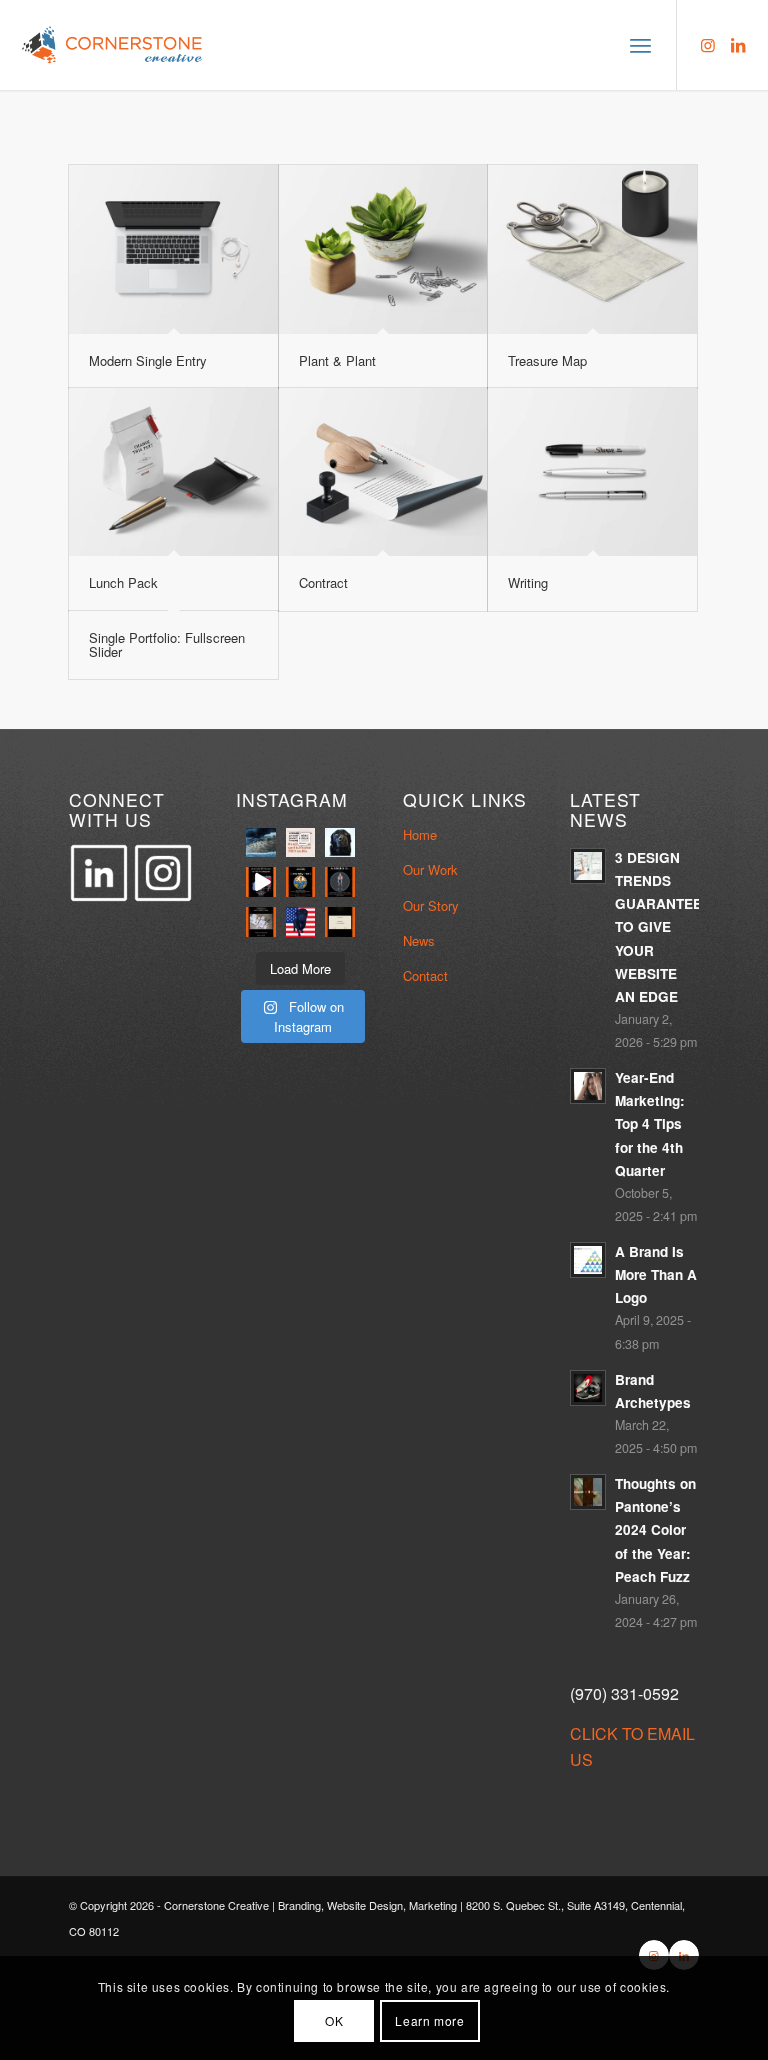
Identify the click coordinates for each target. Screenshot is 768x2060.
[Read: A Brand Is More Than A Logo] (588, 1260)
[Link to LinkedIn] (738, 45)
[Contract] (383, 472)
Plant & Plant (337, 360)
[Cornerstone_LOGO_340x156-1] (113, 45)
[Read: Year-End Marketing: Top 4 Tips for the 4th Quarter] (588, 1086)
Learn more (429, 2020)
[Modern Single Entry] (173, 249)
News (419, 940)
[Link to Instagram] (708, 45)
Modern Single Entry (148, 360)
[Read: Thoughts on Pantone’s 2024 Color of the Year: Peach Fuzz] (588, 1492)
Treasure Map (547, 360)
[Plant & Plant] (383, 249)
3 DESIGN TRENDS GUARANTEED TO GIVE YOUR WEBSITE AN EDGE (663, 927)
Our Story (431, 905)
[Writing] (592, 472)
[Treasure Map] (592, 249)
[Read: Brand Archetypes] (588, 1388)
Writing (528, 582)
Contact (425, 975)
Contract (323, 582)
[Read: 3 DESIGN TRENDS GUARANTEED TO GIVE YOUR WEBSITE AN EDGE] (588, 866)
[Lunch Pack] (173, 472)
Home (420, 834)
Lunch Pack (123, 582)
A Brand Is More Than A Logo (656, 1274)
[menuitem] (640, 45)
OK (334, 2020)
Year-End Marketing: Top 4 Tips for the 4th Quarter (650, 1124)
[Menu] (640, 45)
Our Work (430, 869)
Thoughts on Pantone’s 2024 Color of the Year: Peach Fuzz (655, 1530)
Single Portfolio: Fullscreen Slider (167, 644)
